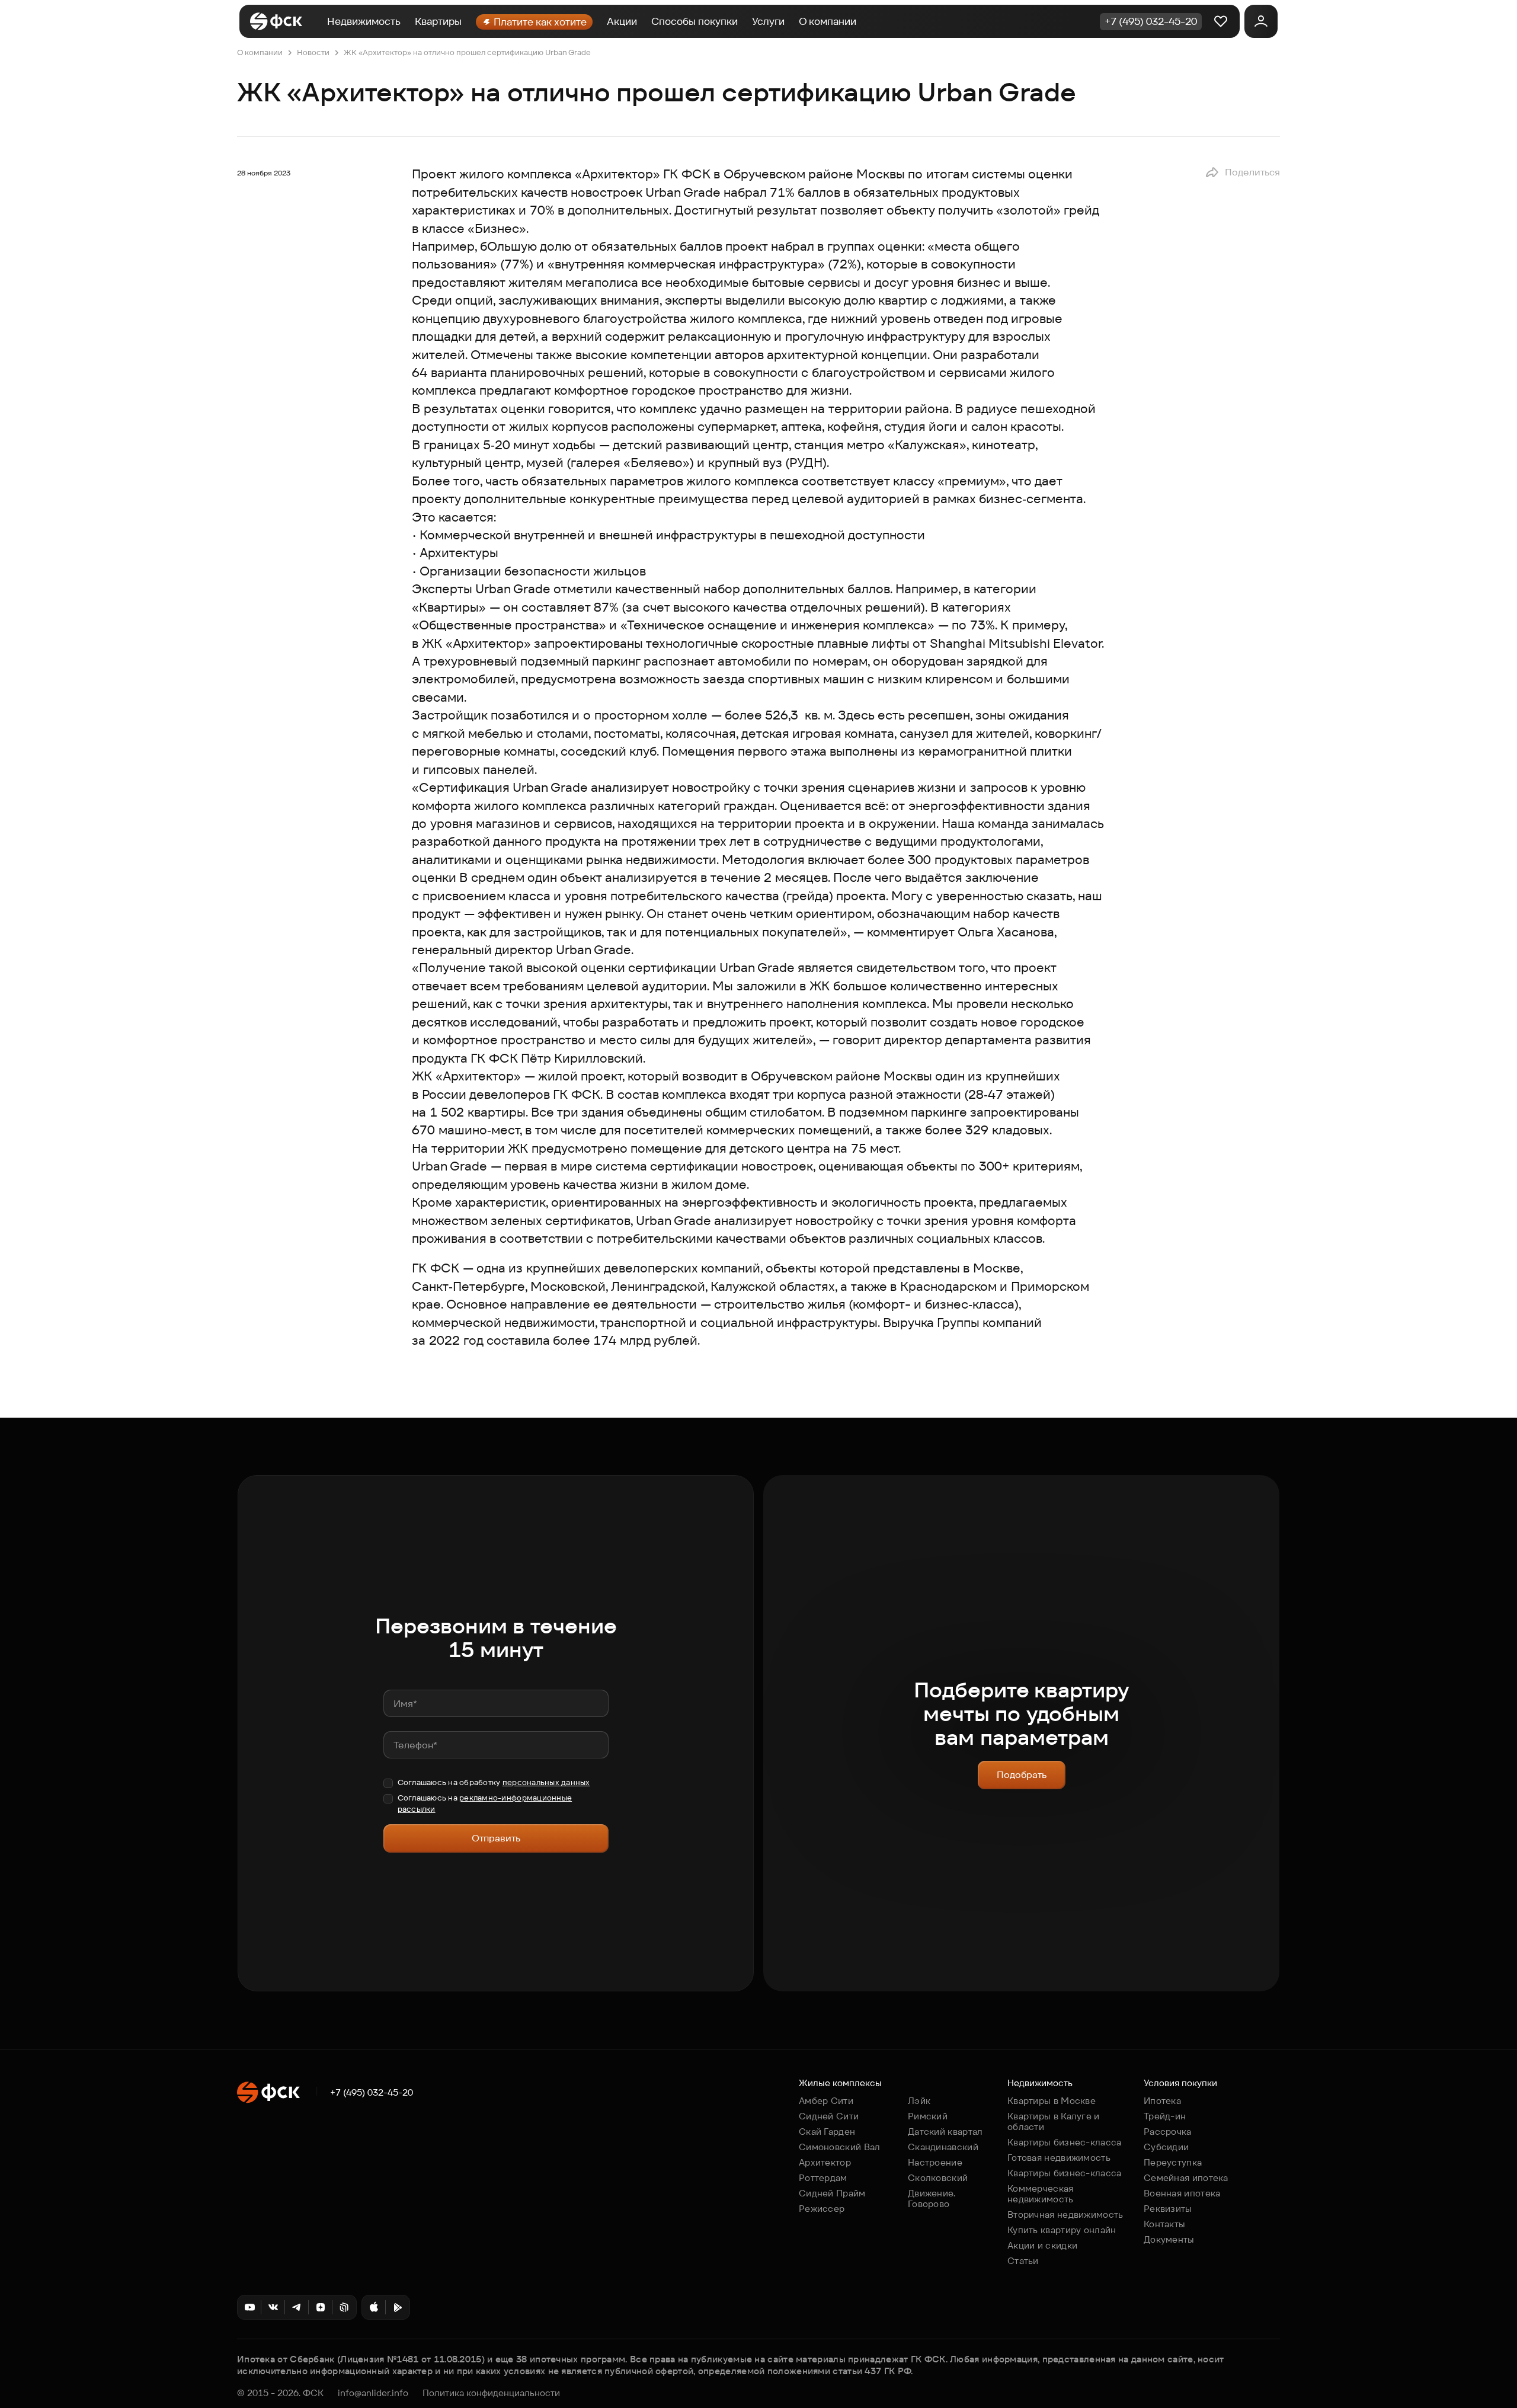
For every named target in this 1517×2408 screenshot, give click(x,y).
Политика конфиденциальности (491, 2393)
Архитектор (825, 2162)
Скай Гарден (827, 2132)
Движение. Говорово (932, 2198)
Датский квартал (945, 2132)
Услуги (768, 21)
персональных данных (546, 1782)
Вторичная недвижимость (1065, 2214)
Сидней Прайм (832, 2193)
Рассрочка (1168, 2132)
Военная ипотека (1182, 2193)
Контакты (1164, 2224)
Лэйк (919, 2101)
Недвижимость (364, 21)
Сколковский (938, 2178)
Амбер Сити (826, 2101)
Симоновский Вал (840, 2147)
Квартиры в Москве (1052, 2101)
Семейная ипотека (1186, 2178)
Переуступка (1173, 2162)
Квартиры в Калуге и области (1054, 2121)
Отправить (496, 1838)
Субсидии (1166, 2147)
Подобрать (1022, 1775)
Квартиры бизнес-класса (1065, 2142)
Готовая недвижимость (1059, 2158)
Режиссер (822, 2209)
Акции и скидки (1042, 2245)
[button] (1242, 172)
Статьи (1023, 2261)
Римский (928, 2116)
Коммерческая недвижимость (1041, 2194)
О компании (828, 21)
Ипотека (1162, 2101)
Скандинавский (943, 2147)
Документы (1169, 2239)
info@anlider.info (373, 2393)
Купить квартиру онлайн (1062, 2230)
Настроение (935, 2162)
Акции (622, 21)
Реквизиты (1168, 2209)
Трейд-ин (1165, 2116)
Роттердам (823, 2178)
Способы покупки (695, 21)
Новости (313, 52)
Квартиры (438, 21)
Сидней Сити (829, 2116)
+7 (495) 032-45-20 (372, 2093)
